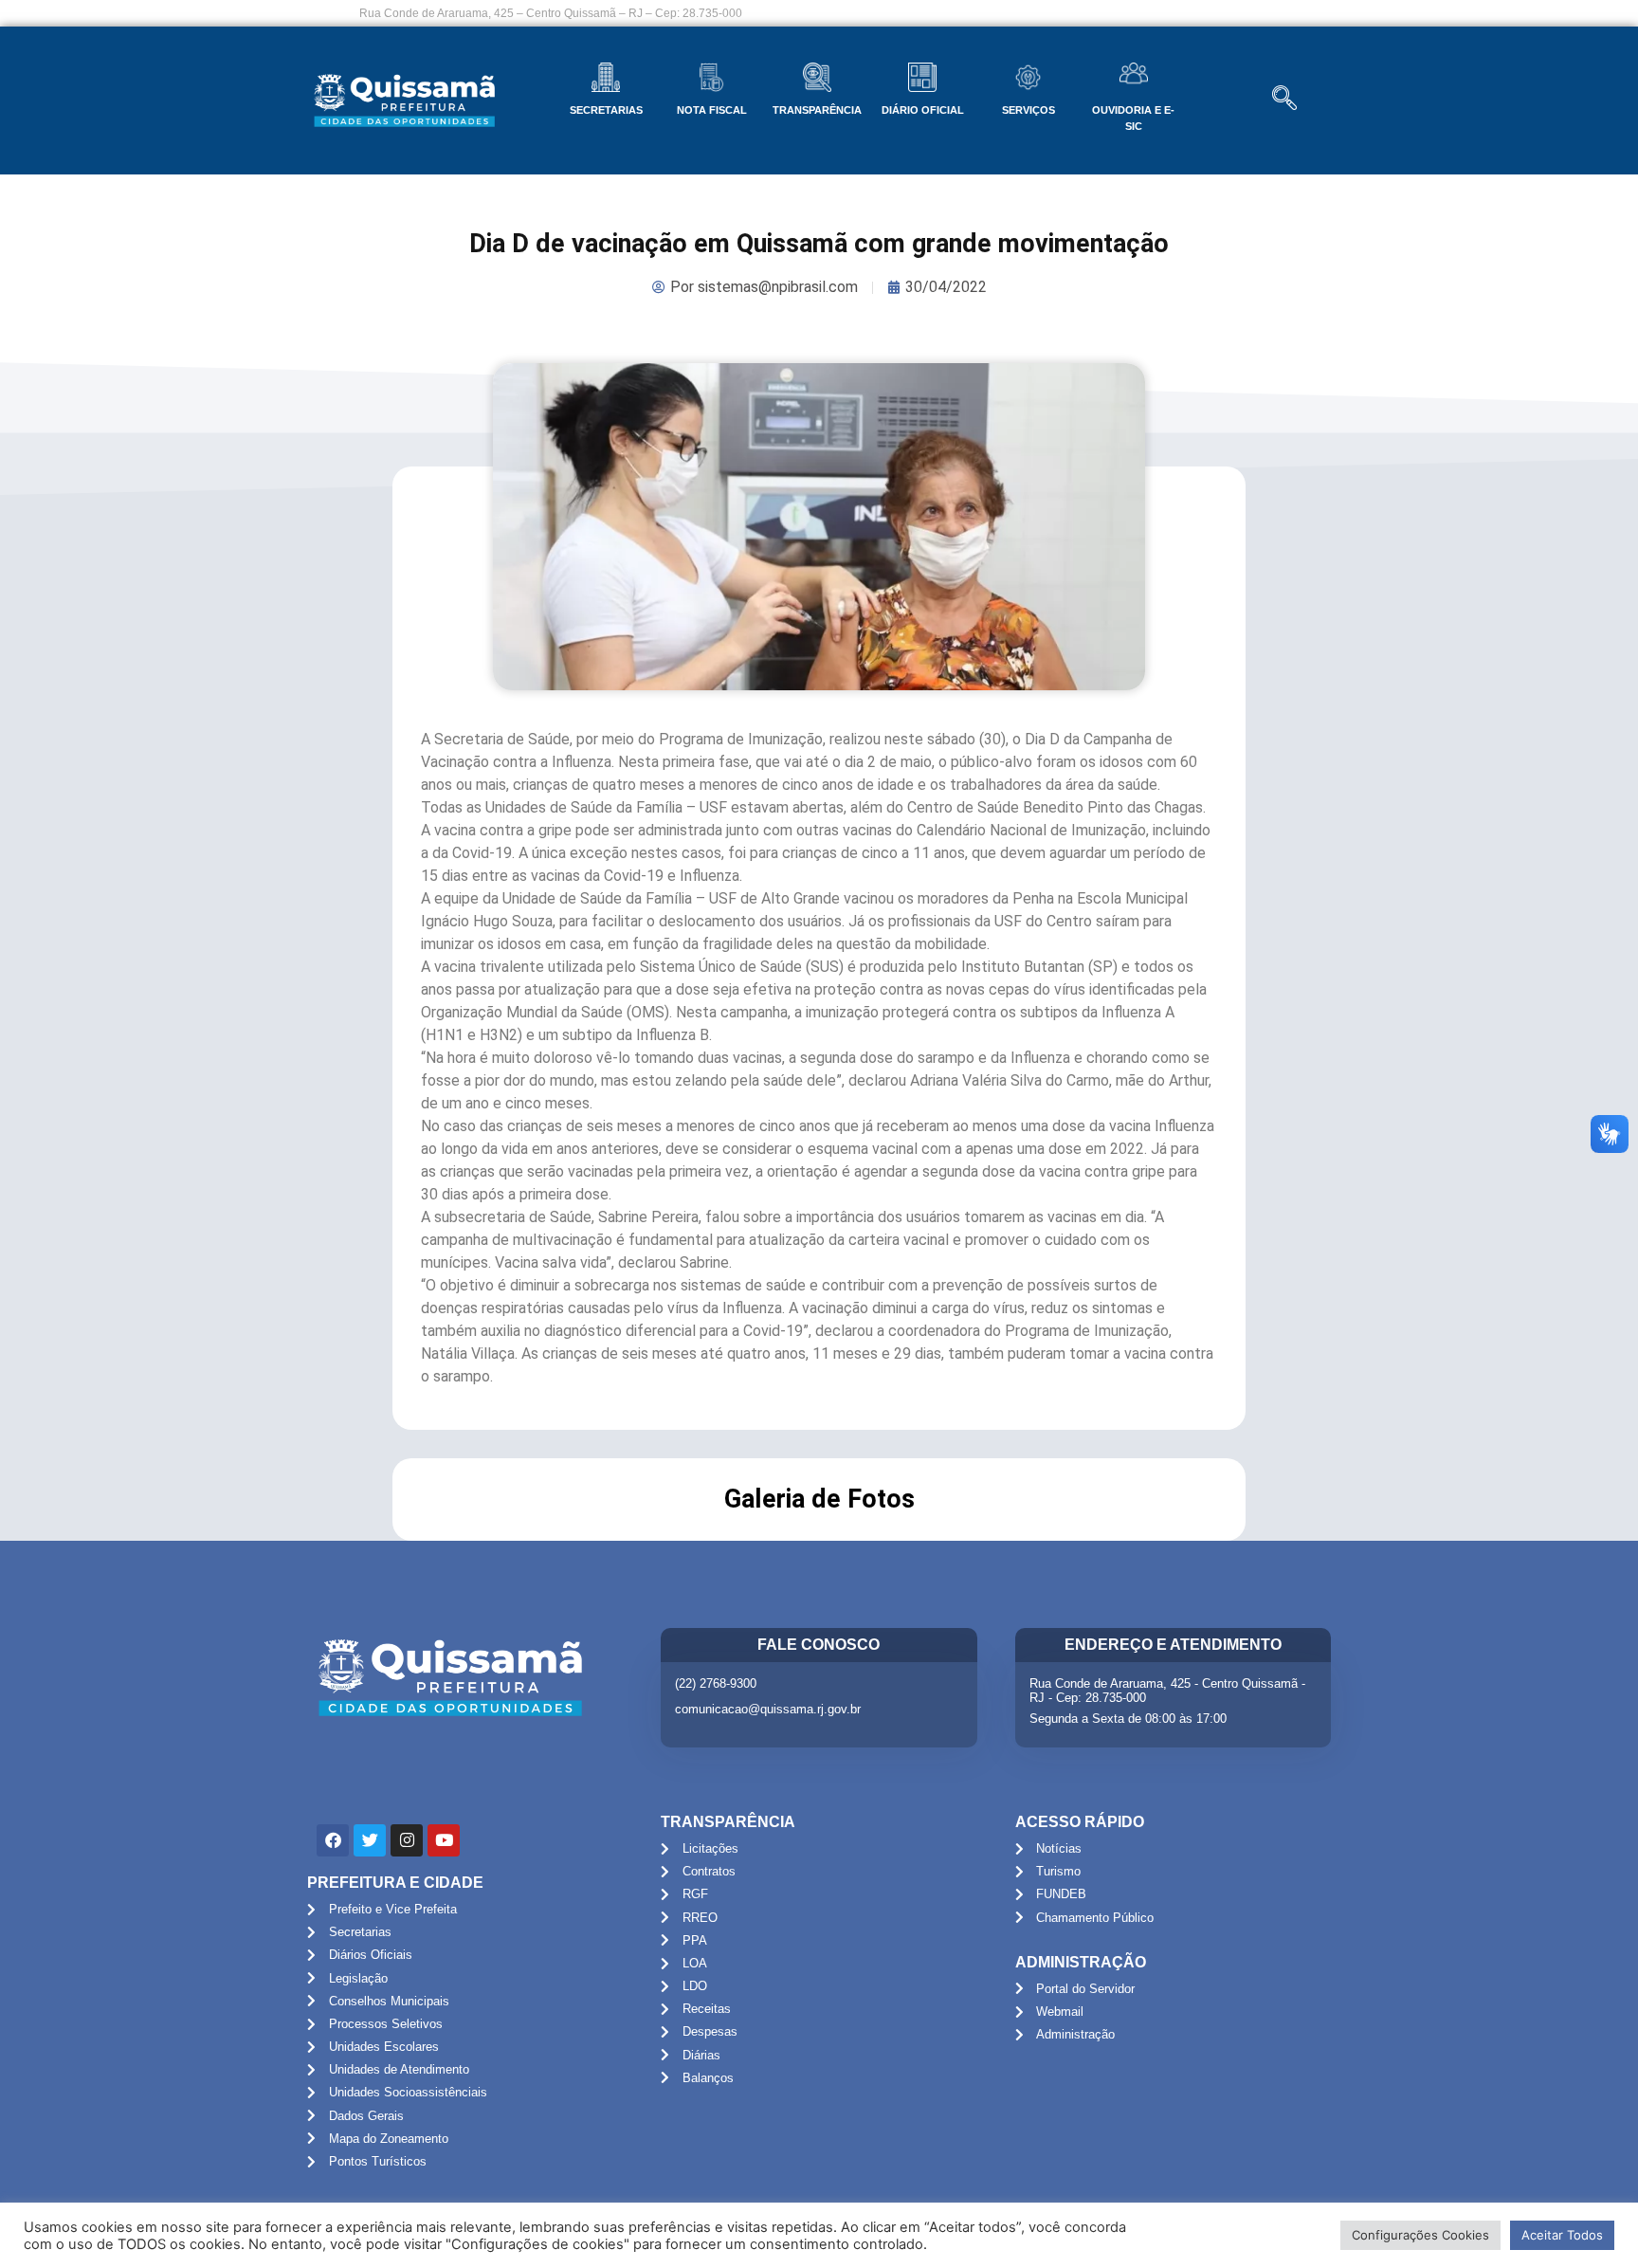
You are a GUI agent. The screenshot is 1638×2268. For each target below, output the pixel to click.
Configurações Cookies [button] (1420, 2235)
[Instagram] (407, 1840)
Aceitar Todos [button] (1562, 2235)
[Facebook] (333, 1840)
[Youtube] (444, 1840)
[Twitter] (370, 1840)
